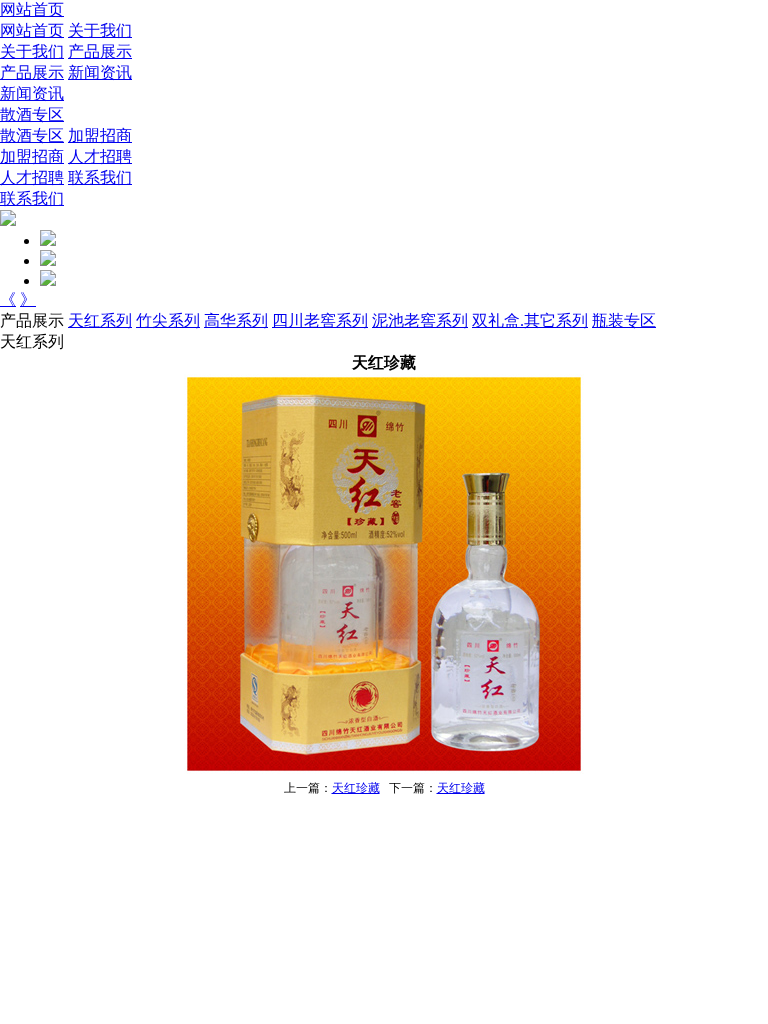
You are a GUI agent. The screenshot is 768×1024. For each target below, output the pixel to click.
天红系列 (100, 320)
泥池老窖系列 (420, 320)
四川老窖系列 (320, 320)
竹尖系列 (168, 320)
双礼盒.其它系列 (530, 320)
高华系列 (236, 320)
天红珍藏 (356, 788)
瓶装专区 (624, 320)
